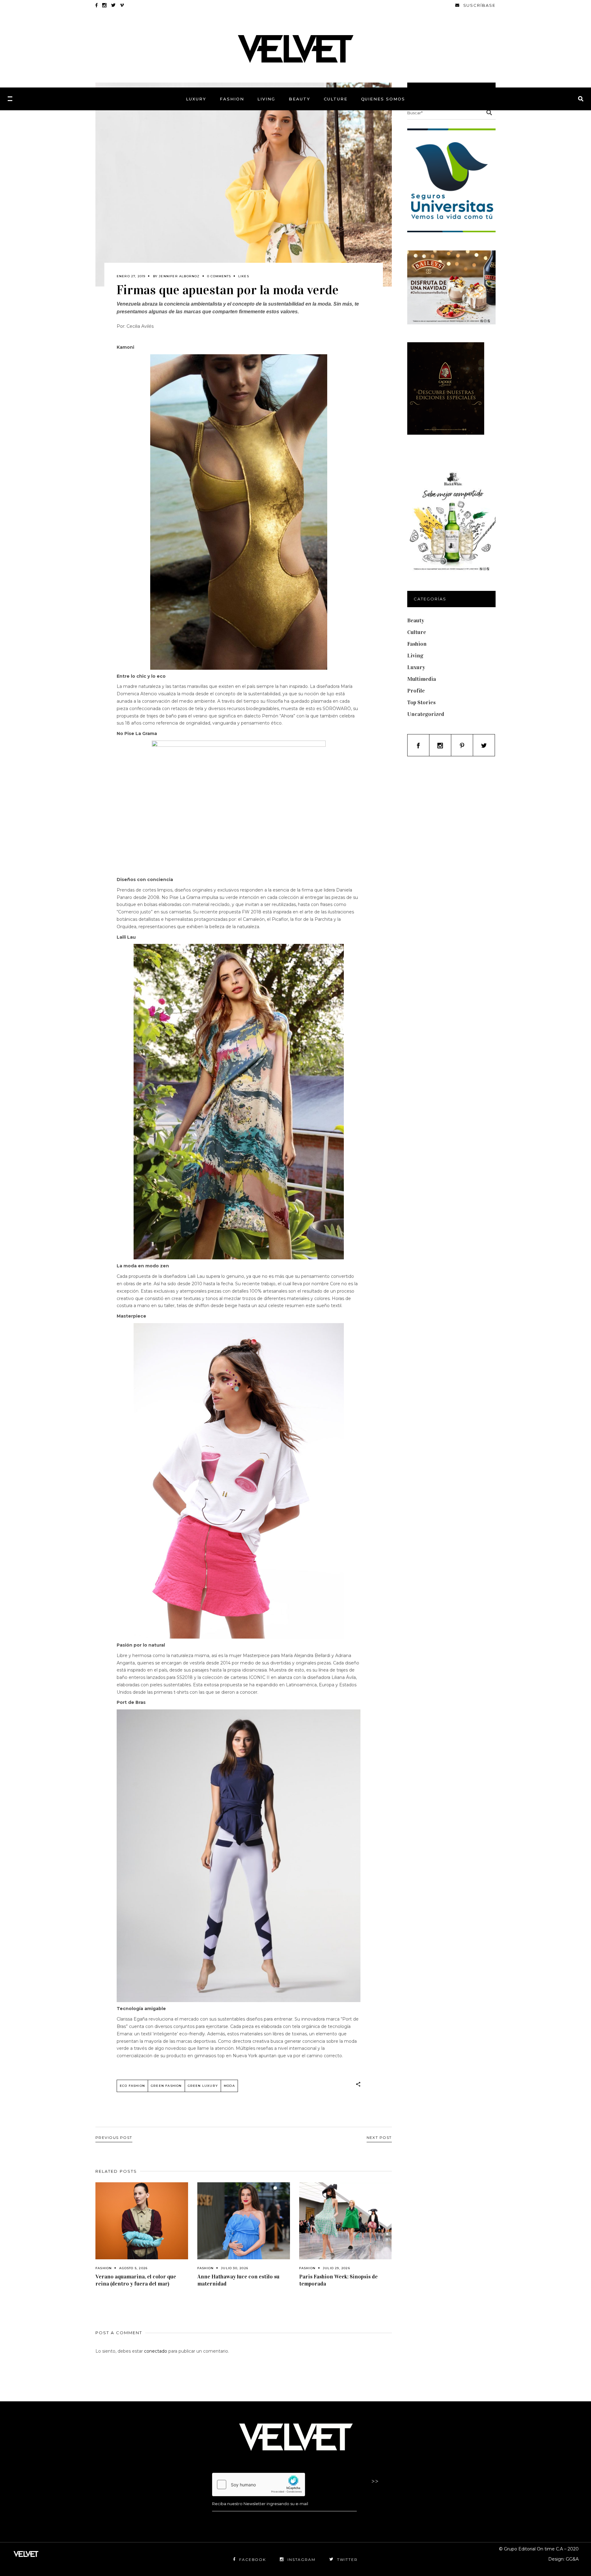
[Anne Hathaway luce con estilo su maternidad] (244, 2221)
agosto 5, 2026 (133, 2268)
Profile (416, 691)
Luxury (416, 667)
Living (415, 656)
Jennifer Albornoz (179, 276)
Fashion (104, 2268)
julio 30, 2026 (235, 2268)
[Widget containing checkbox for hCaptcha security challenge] (259, 2485)
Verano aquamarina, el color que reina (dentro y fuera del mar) (136, 2280)
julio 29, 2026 (336, 2268)
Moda (229, 2086)
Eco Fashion (132, 2086)
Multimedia (422, 679)
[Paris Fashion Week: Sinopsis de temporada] (346, 2221)
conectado (156, 2351)
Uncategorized (426, 714)
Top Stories (421, 702)
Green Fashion (166, 2086)
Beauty (416, 620)
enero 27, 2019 (131, 276)
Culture (417, 632)
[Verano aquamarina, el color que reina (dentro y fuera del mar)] (142, 2221)
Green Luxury (203, 2086)
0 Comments (219, 276)
